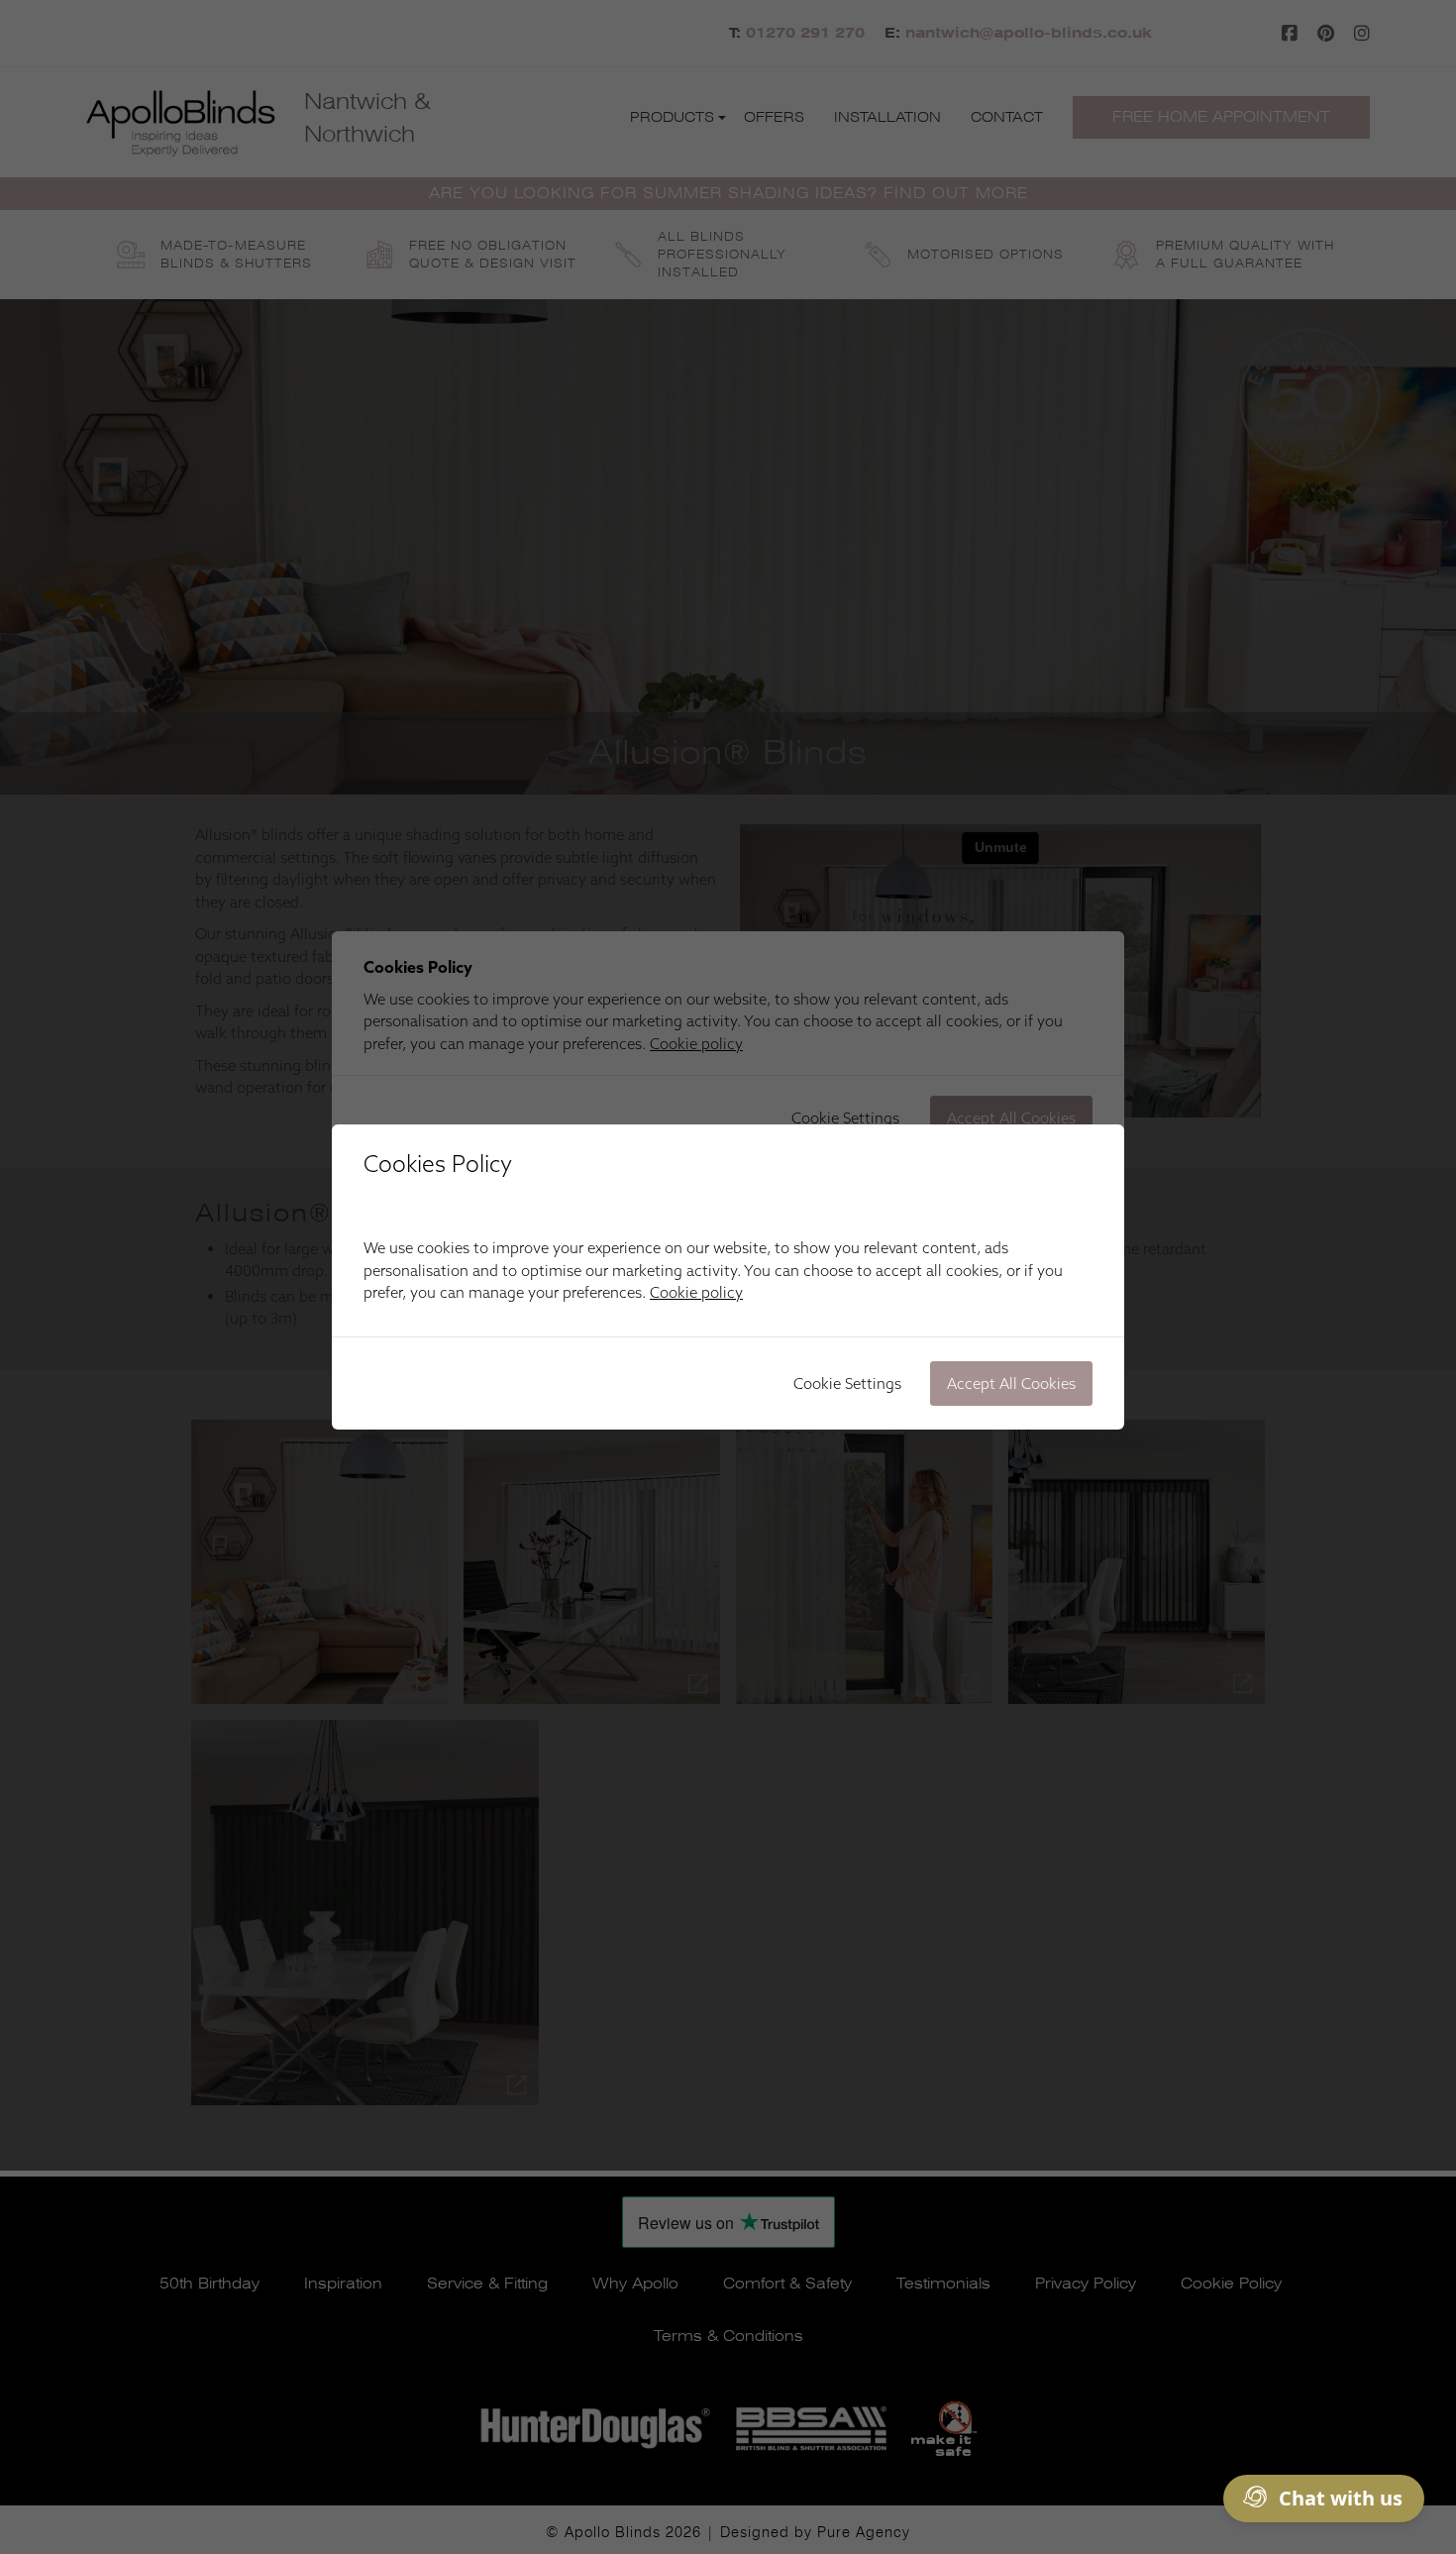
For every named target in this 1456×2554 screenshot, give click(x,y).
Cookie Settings (847, 1383)
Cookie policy (696, 1292)
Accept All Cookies (1011, 1383)
